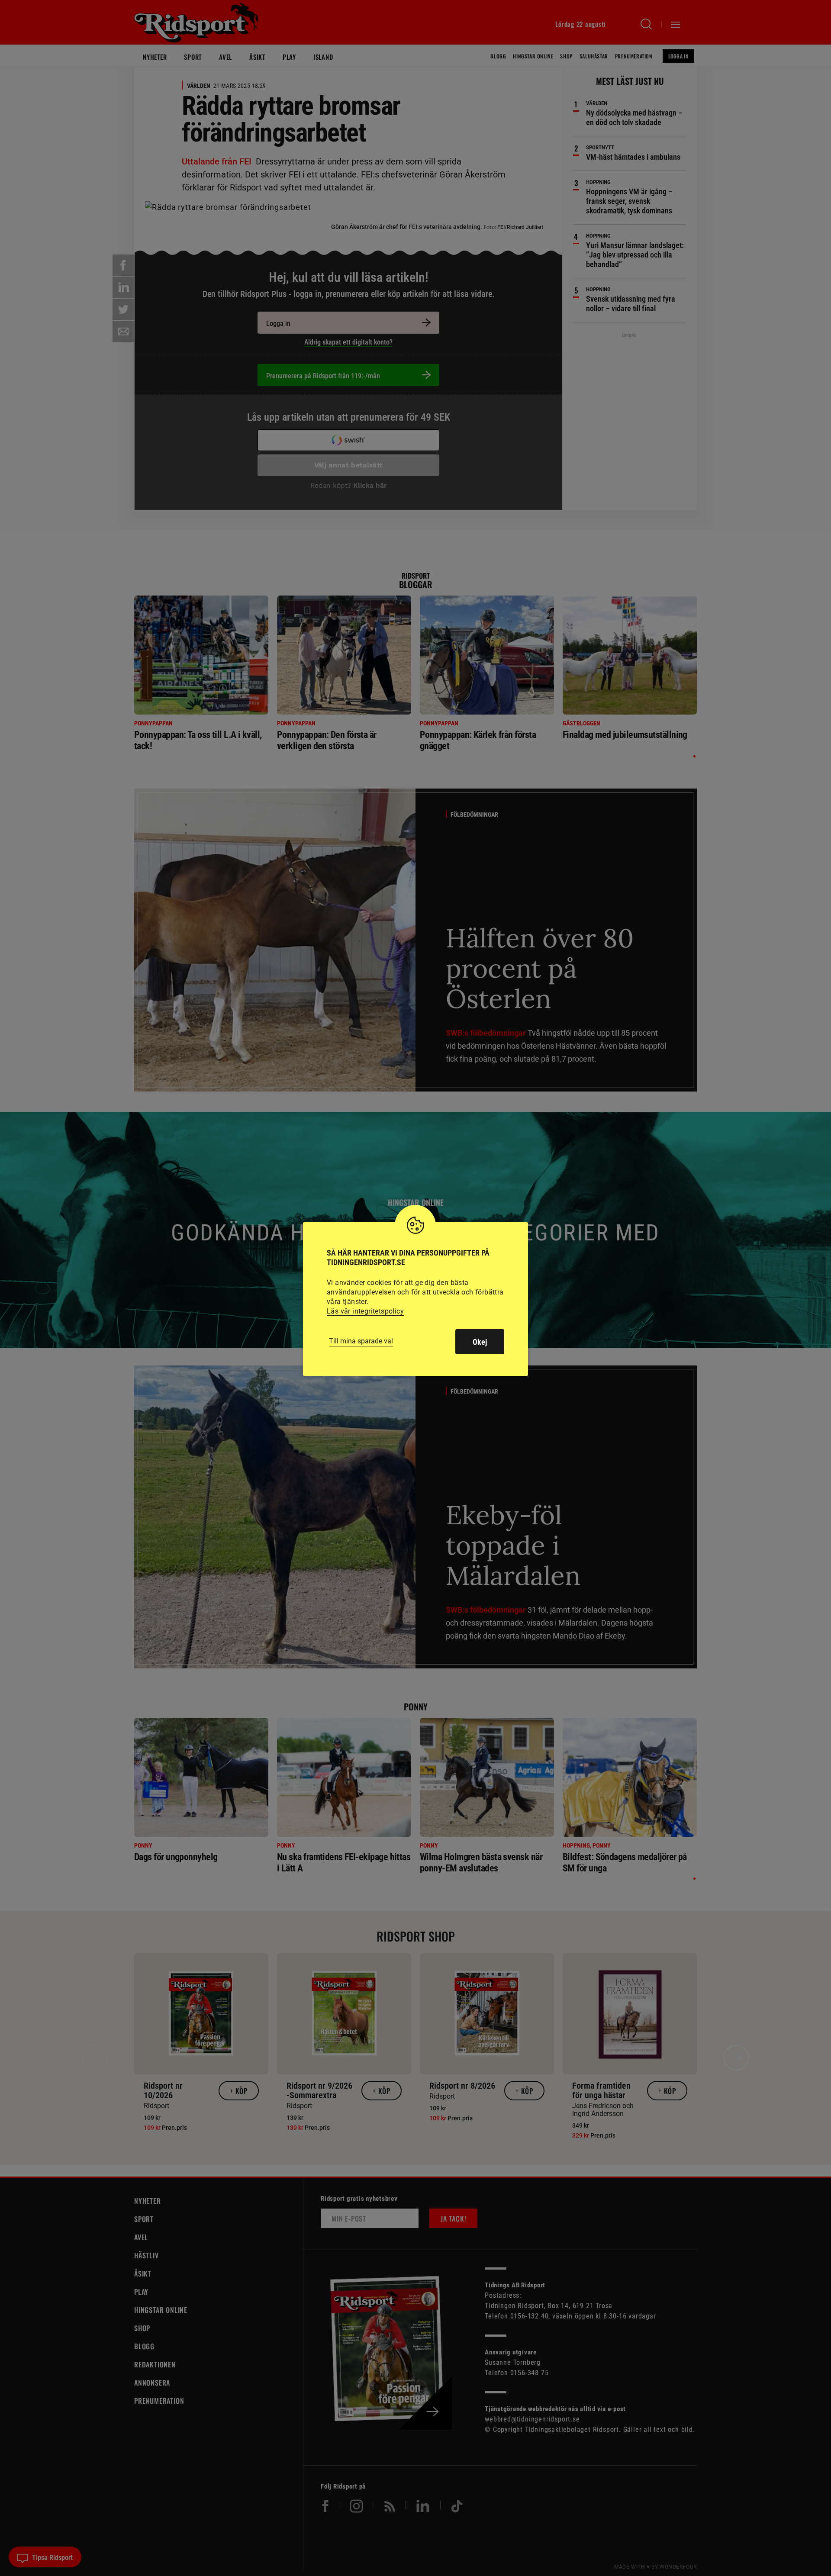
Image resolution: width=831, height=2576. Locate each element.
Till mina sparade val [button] (361, 1341)
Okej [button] (480, 1342)
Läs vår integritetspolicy (365, 1311)
